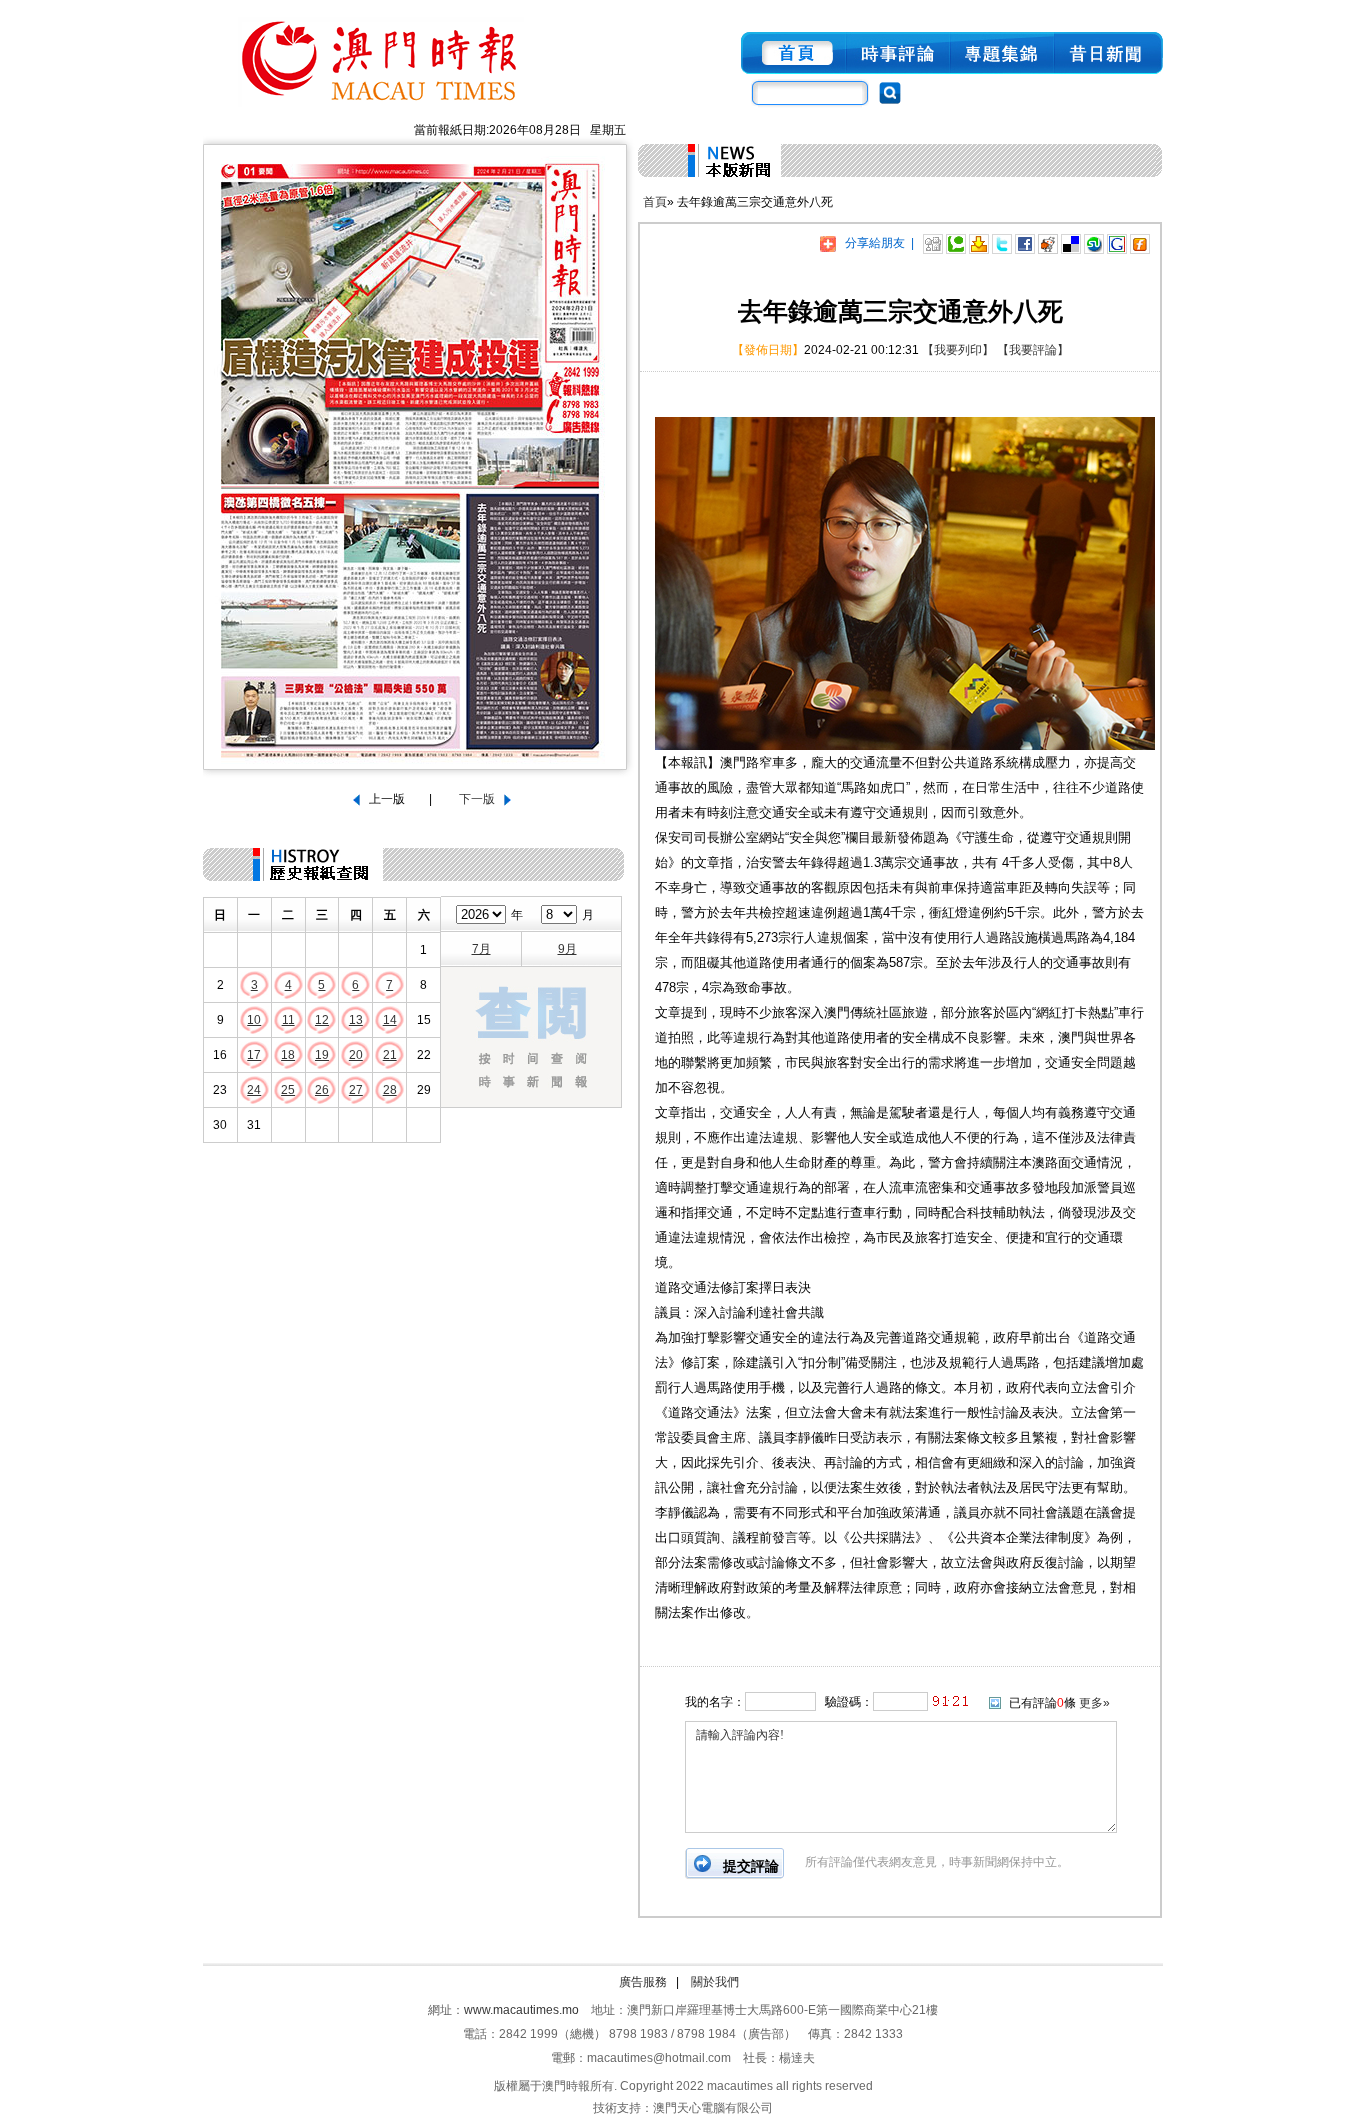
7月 (481, 949)
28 (390, 1090)
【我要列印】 (958, 350)
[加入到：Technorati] (956, 243)
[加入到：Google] (1117, 243)
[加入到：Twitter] (1002, 243)
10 (254, 1020)
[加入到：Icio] (1071, 243)
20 (356, 1055)
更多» (1094, 1703)
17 (254, 1055)
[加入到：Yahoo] (979, 243)
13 (356, 1020)
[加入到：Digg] (933, 243)
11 (288, 1020)
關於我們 (715, 1982)
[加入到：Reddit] (1048, 243)
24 (254, 1090)
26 (322, 1090)
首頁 (655, 202)
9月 (567, 949)
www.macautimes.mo (521, 2010)
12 (322, 1020)
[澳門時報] (381, 108)
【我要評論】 (1033, 350)
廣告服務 (643, 1982)
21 (390, 1055)
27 (356, 1090)
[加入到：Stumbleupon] (1094, 243)
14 (390, 1020)
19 (322, 1055)
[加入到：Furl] (1140, 243)
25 (288, 1090)
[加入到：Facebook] (1025, 243)
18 (288, 1055)
